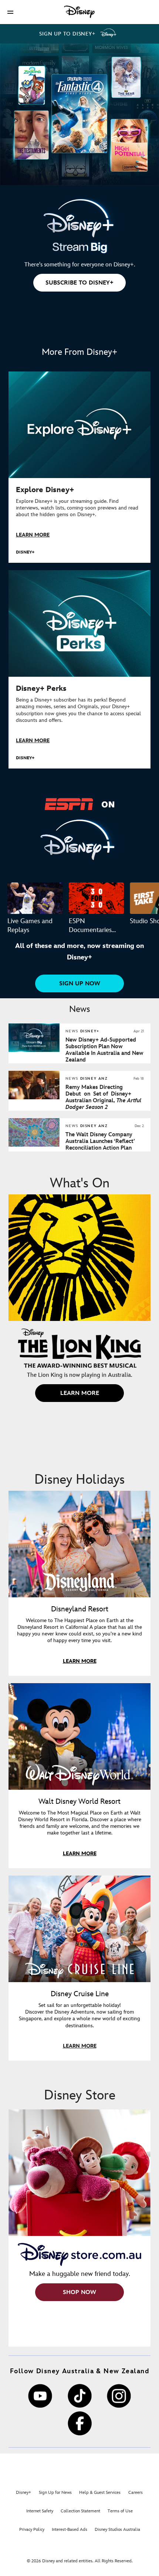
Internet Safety (40, 2511)
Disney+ (23, 2493)
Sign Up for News (55, 2493)
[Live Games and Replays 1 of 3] (35, 898)
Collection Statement (80, 2511)
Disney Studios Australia (117, 2530)
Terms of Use (120, 2511)
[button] (10, 12)
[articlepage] (35, 1098)
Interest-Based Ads (70, 2530)
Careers (136, 2493)
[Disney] (79, 12)
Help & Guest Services (100, 2493)
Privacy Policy (32, 2530)
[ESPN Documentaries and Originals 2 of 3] (97, 898)
